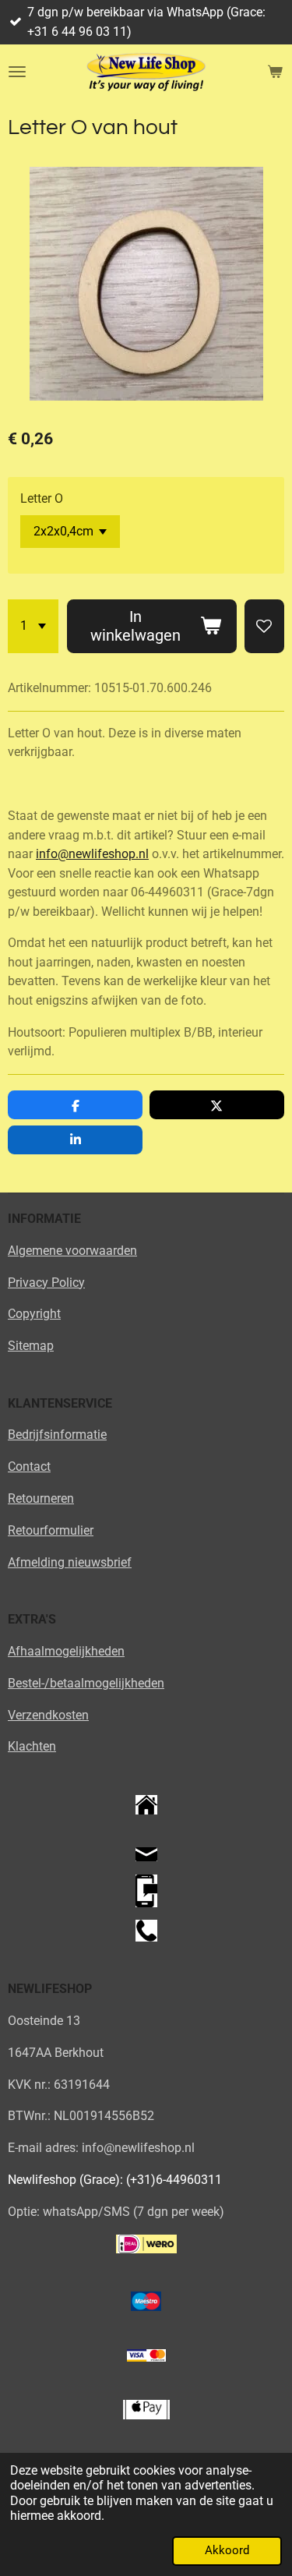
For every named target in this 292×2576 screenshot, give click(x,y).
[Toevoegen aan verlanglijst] (264, 626)
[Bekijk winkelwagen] (275, 72)
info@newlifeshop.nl (92, 854)
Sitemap (31, 1346)
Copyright (34, 1314)
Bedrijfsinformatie (57, 1435)
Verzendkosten (48, 1715)
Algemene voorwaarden (72, 1251)
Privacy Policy (46, 1283)
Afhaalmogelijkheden (66, 1651)
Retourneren (41, 1498)
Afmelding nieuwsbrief (70, 1562)
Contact (29, 1466)
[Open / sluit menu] (17, 72)
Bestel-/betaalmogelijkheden (86, 1683)
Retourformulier (51, 1530)
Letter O (42, 498)
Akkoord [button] (227, 2550)
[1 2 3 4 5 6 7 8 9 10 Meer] (33, 626)
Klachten (32, 1746)
